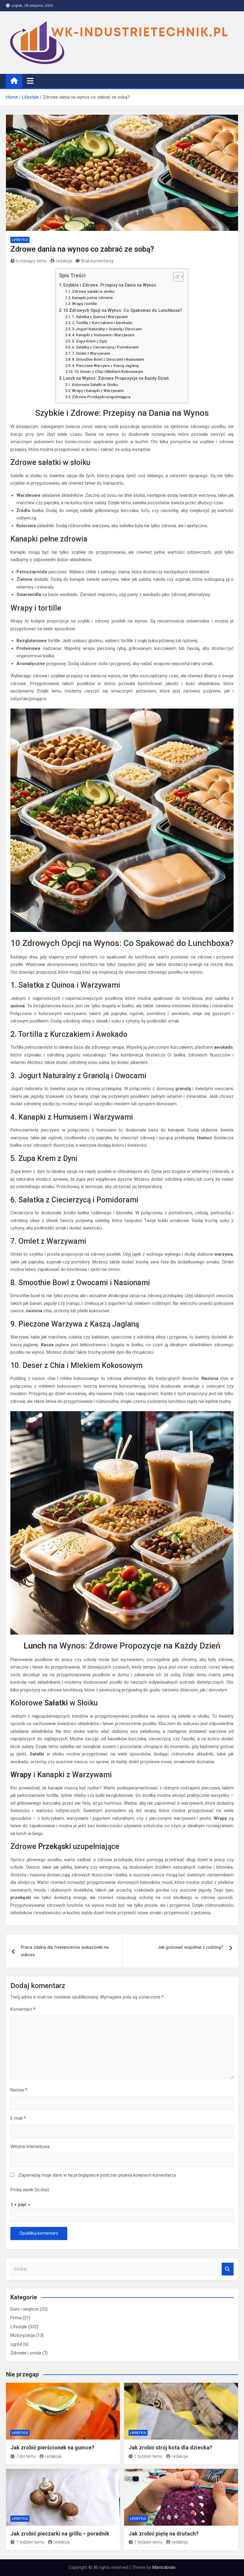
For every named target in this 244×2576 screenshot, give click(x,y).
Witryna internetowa (30, 2147)
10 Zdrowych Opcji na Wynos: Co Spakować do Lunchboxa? (123, 310)
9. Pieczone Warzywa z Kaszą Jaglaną (105, 366)
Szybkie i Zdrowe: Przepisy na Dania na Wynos (110, 285)
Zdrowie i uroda (26, 2353)
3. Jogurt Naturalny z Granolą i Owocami (107, 329)
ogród (16, 2344)
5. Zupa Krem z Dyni (89, 341)
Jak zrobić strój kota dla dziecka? (170, 2447)
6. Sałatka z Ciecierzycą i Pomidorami (105, 347)
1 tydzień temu (148, 2456)
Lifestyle (20, 240)
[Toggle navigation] (30, 81)
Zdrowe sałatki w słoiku (93, 291)
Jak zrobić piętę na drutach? (164, 2534)
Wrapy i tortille (85, 304)
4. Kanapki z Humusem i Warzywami (103, 335)
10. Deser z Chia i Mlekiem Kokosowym (109, 372)
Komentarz (23, 2009)
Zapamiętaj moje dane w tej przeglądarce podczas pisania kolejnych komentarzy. (97, 2175)
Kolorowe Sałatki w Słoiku (95, 385)
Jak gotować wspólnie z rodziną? (190, 1947)
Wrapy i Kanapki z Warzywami (98, 391)
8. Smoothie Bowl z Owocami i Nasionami (108, 359)
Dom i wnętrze (25, 2309)
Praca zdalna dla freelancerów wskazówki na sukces (65, 1951)
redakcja (64, 261)
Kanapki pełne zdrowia (92, 298)
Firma (16, 2318)
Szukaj (228, 2269)
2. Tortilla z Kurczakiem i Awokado (102, 323)
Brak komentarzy (97, 261)
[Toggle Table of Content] (175, 277)
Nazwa (19, 2090)
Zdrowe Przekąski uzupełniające (101, 397)
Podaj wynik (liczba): (30, 2190)
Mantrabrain (164, 2567)
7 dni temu (26, 2456)
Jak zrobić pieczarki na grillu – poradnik (60, 2534)
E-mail (18, 2118)
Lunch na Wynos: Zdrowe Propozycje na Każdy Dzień (116, 378)
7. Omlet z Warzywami (91, 353)
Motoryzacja (23, 2335)
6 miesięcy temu (31, 261)
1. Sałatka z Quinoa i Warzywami (100, 317)
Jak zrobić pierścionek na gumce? (52, 2447)
